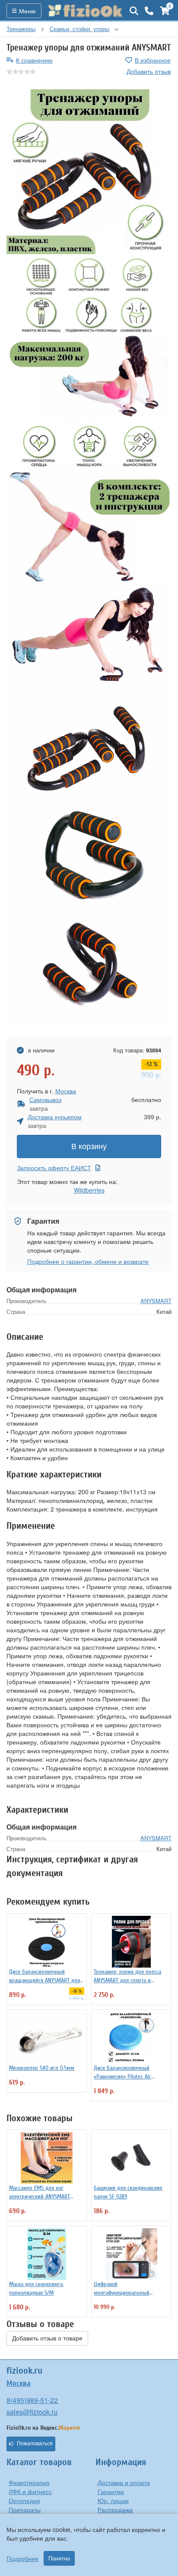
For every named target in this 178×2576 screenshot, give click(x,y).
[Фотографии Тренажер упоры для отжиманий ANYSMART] (89, 172)
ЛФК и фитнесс (30, 2491)
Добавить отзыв (149, 71)
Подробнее (22, 2558)
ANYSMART (156, 1301)
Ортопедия (24, 2500)
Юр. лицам (113, 2500)
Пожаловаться (35, 2444)
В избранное (153, 60)
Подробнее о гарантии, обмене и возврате (88, 1261)
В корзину (89, 1146)
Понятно (59, 2558)
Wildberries (89, 1190)
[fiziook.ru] (86, 11)
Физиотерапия (29, 2482)
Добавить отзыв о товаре (47, 2338)
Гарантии (111, 2491)
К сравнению (34, 60)
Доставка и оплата (124, 2482)
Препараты (25, 2510)
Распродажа (115, 2510)
